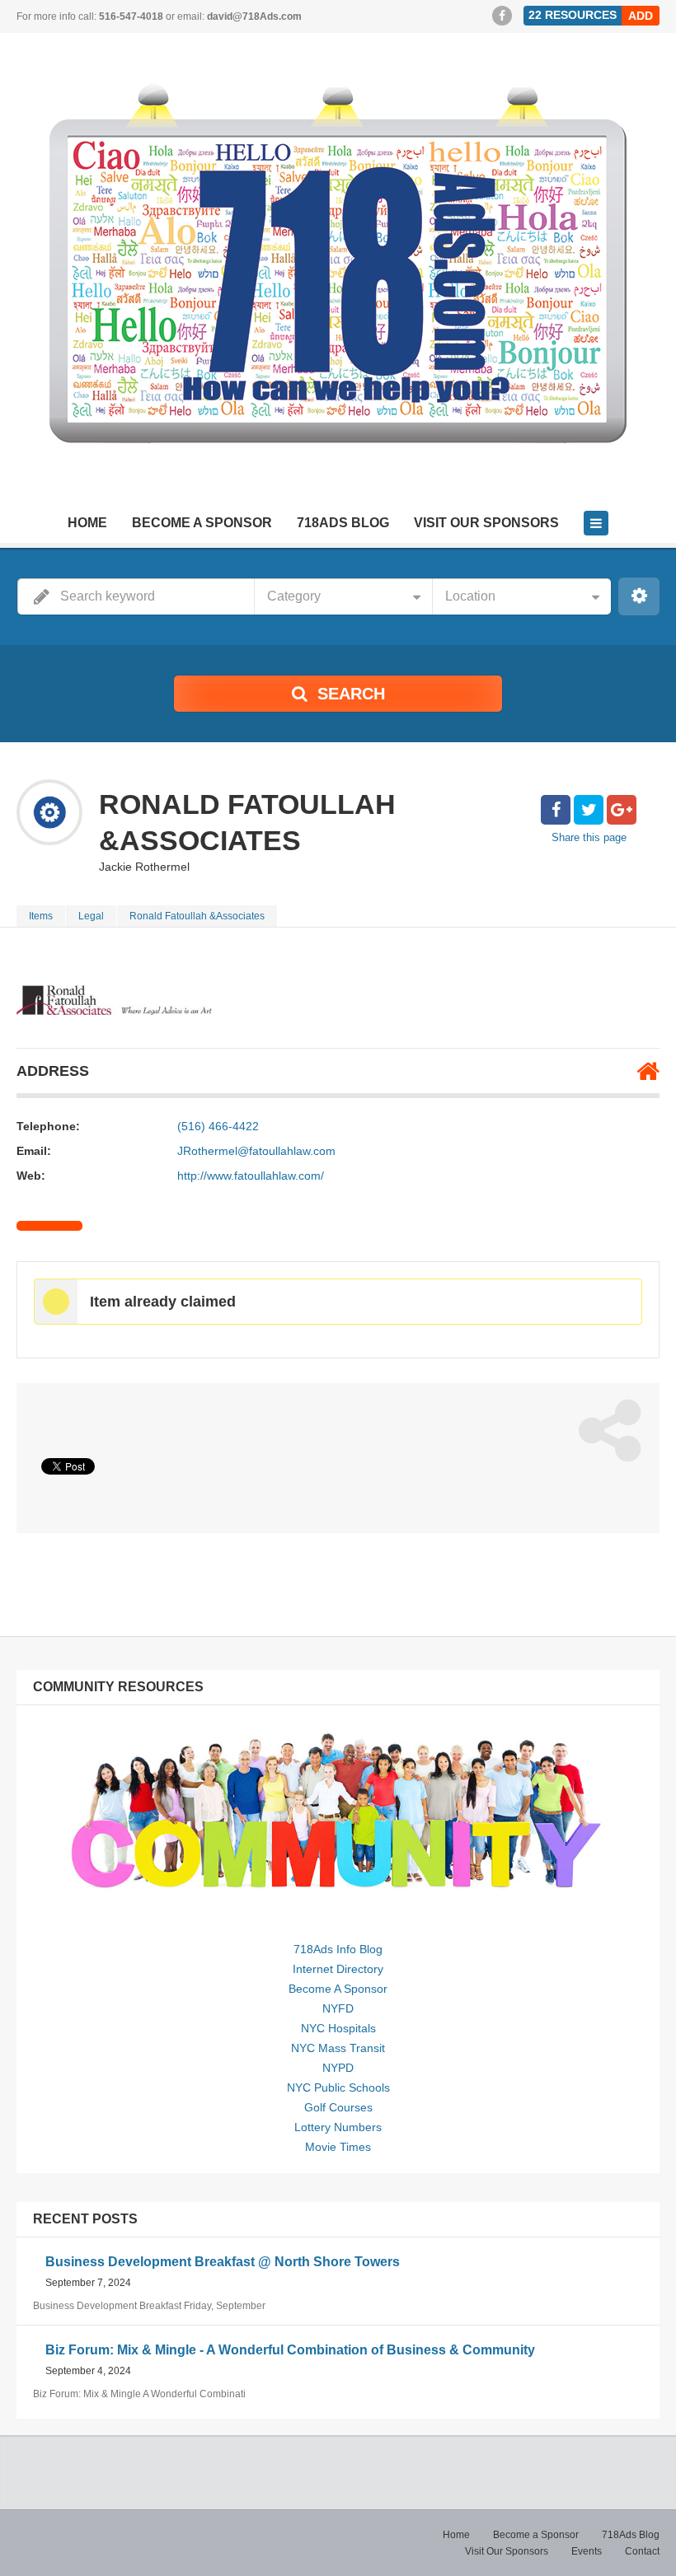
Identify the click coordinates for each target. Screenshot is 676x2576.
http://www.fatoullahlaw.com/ (251, 1176)
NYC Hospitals (338, 2028)
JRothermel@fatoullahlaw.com (256, 1151)
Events (587, 2551)
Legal (91, 916)
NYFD (338, 2008)
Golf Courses (338, 2107)
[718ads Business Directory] (338, 276)
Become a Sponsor (202, 523)
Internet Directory (338, 1969)
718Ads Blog (343, 523)
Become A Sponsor (338, 1989)
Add (641, 16)
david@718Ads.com (254, 16)
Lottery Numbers (338, 2127)
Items (41, 916)
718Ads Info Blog (338, 1949)
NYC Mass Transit (338, 2048)
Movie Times (338, 2147)
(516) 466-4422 (218, 1126)
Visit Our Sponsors (486, 523)
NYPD (338, 2068)
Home (87, 523)
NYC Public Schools (338, 2087)
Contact (642, 2551)
